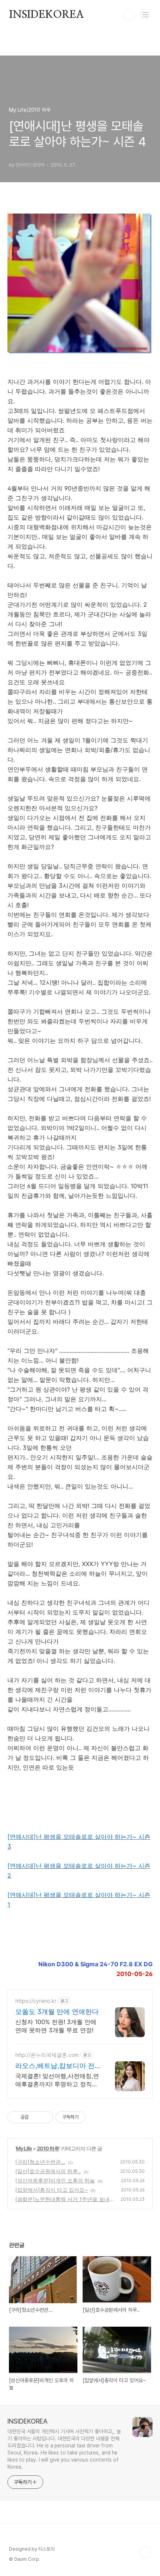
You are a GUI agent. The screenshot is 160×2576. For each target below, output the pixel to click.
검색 (129, 15)
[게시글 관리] (45, 2117)
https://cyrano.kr (36, 2001)
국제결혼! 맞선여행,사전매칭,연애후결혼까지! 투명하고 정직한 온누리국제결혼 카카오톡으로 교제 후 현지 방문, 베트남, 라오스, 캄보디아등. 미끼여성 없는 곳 (57, 2080)
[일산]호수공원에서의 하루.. (48, 2171)
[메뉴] (145, 15)
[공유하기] (36, 2117)
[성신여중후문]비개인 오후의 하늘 (55, 2180)
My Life (24, 2148)
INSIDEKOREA (47, 15)
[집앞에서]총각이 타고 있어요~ (52, 2190)
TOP (145, 2552)
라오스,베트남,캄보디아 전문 (55, 2066)
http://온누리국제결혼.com (47, 2055)
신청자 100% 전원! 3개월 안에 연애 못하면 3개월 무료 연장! (56, 2026)
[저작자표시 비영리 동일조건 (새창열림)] (95, 2117)
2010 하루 (48, 2148)
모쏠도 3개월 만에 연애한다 (57, 2012)
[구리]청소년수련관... (40, 2162)
